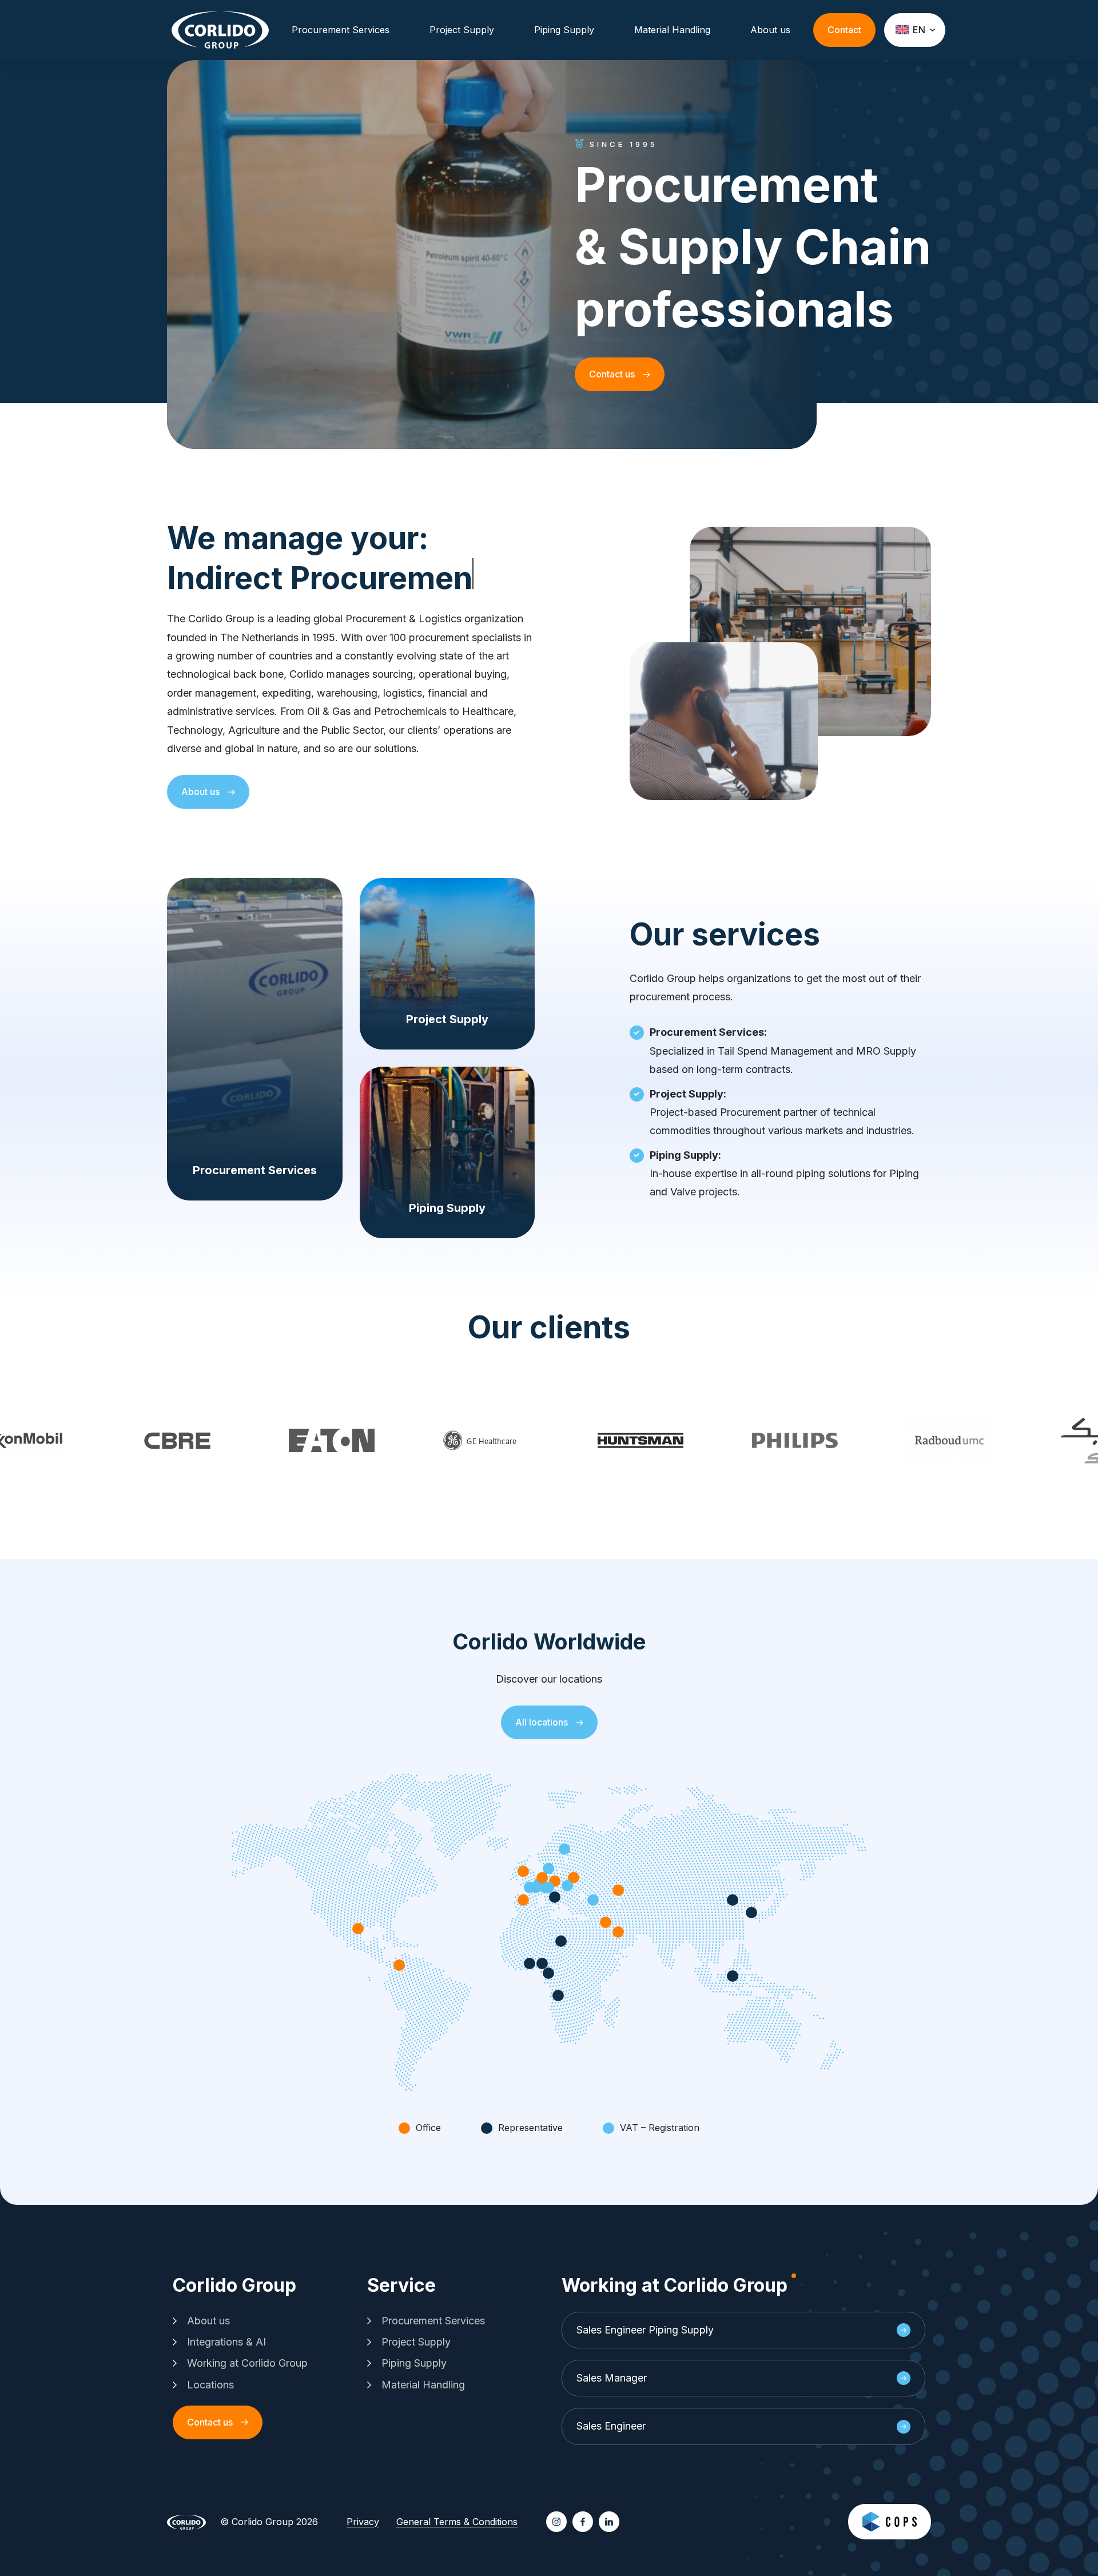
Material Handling (672, 30)
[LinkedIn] (609, 2522)
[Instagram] (556, 2522)
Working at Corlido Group (247, 2363)
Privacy (363, 2522)
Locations (210, 2385)
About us (770, 30)
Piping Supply (564, 30)
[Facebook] (583, 2522)
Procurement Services (341, 30)
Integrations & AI (226, 2342)
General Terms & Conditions (457, 2522)
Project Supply (462, 30)
